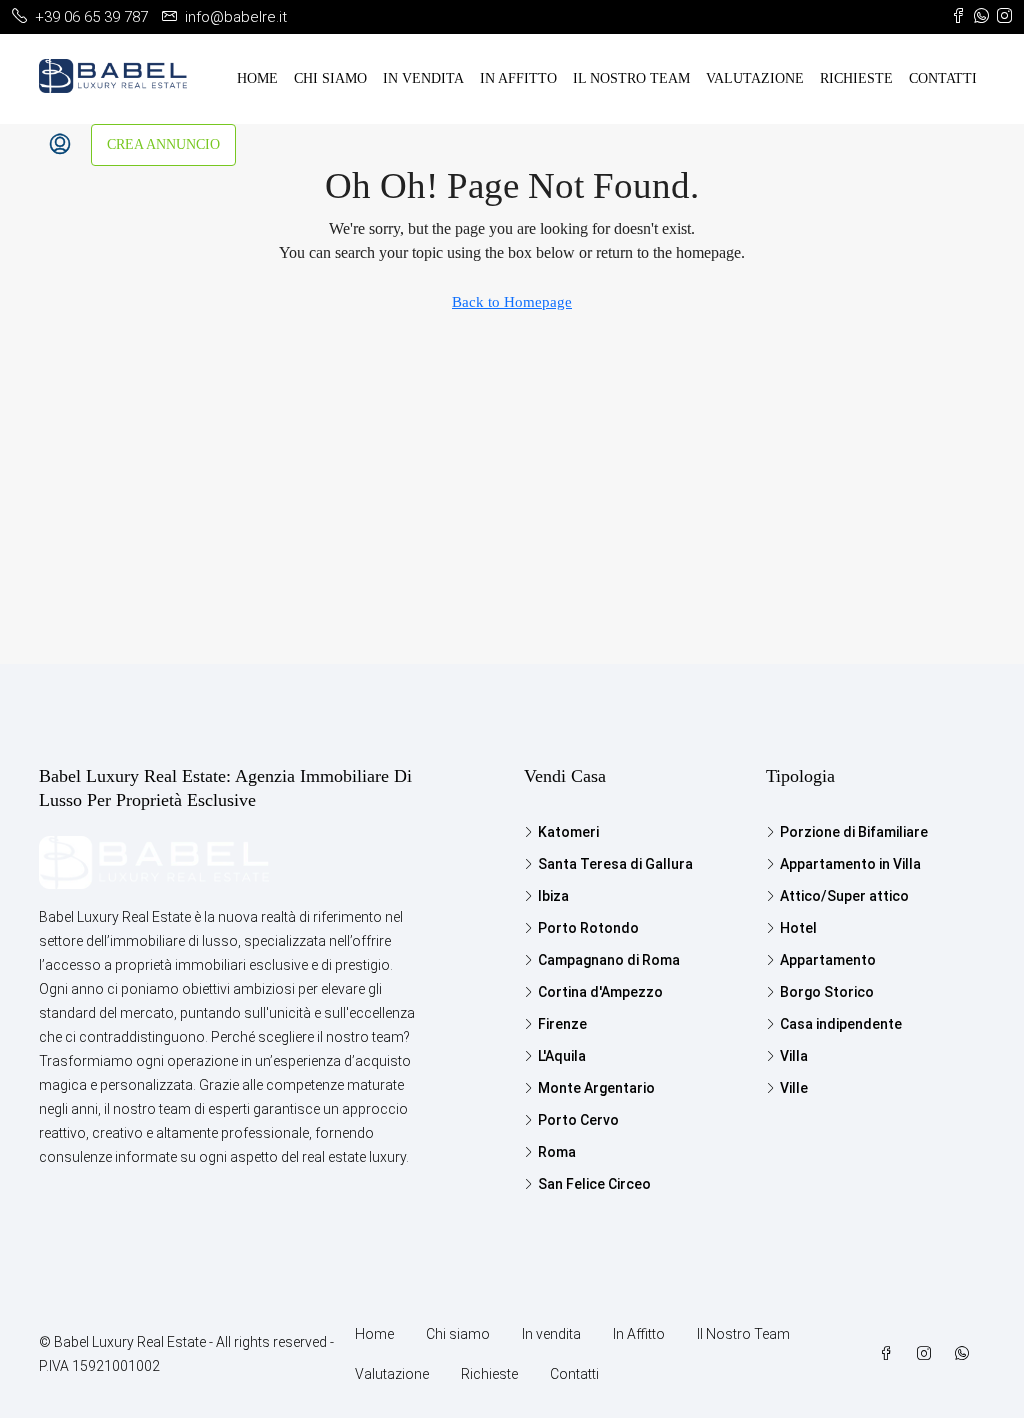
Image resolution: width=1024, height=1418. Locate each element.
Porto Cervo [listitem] (578, 1120)
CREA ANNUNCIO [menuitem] (163, 144)
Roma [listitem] (557, 1152)
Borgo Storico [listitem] (827, 992)
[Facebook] (890, 1354)
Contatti (943, 78)
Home (257, 78)
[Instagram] (928, 1354)
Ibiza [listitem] (553, 896)
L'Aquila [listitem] (562, 1056)
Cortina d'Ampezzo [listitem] (600, 992)
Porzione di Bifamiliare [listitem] (854, 832)
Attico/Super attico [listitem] (844, 896)
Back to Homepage (512, 302)
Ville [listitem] (794, 1088)
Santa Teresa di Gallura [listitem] (615, 864)
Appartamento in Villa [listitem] (850, 864)
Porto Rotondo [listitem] (588, 928)
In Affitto (518, 78)
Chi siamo (330, 78)
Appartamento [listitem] (828, 960)
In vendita (423, 78)
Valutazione (755, 78)
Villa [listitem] (794, 1056)
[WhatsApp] (966, 1354)
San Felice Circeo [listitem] (594, 1184)
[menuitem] (60, 145)
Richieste (856, 78)
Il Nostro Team (631, 78)
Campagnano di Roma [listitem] (609, 960)
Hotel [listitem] (798, 928)
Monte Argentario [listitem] (596, 1088)
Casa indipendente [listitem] (841, 1024)
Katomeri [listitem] (568, 832)
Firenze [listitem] (562, 1024)
